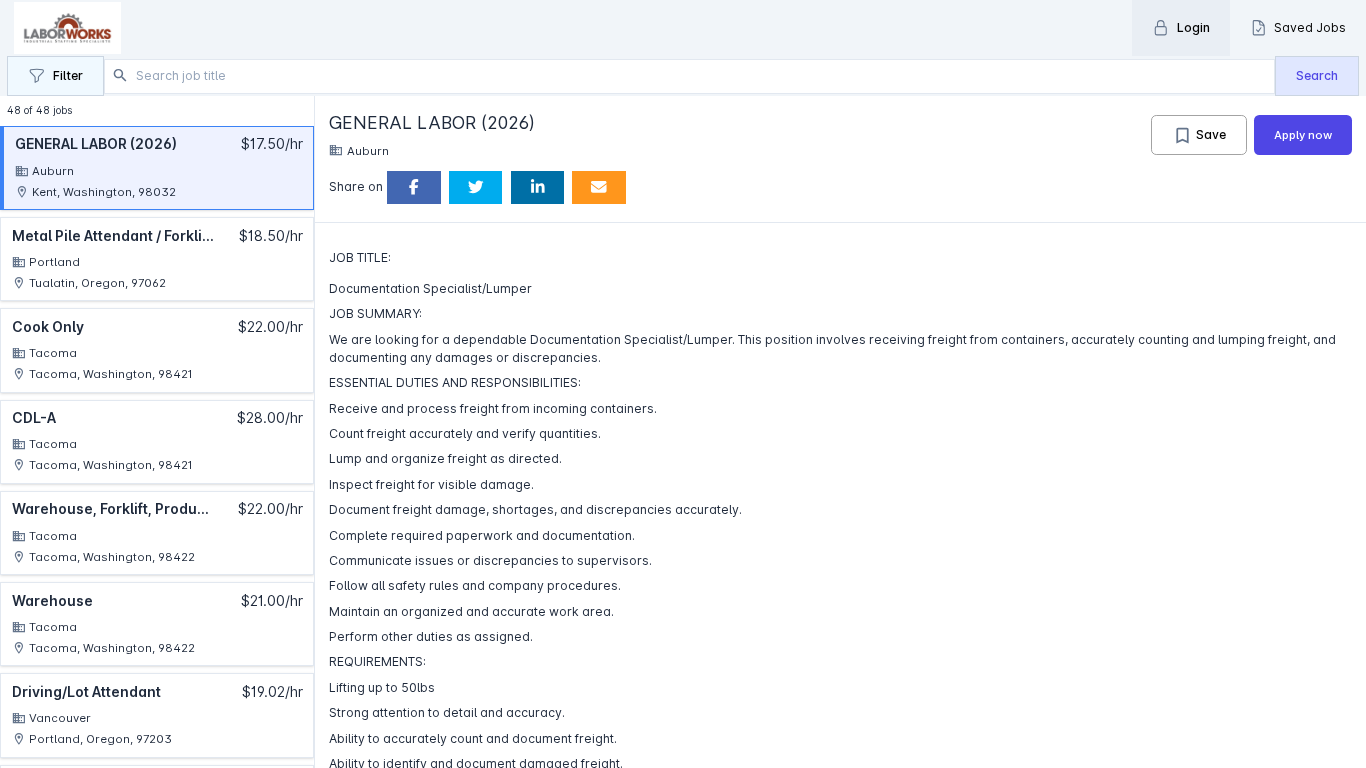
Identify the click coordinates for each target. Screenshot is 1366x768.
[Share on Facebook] (414, 187)
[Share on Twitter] (476, 187)
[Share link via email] (599, 187)
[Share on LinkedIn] (538, 187)
